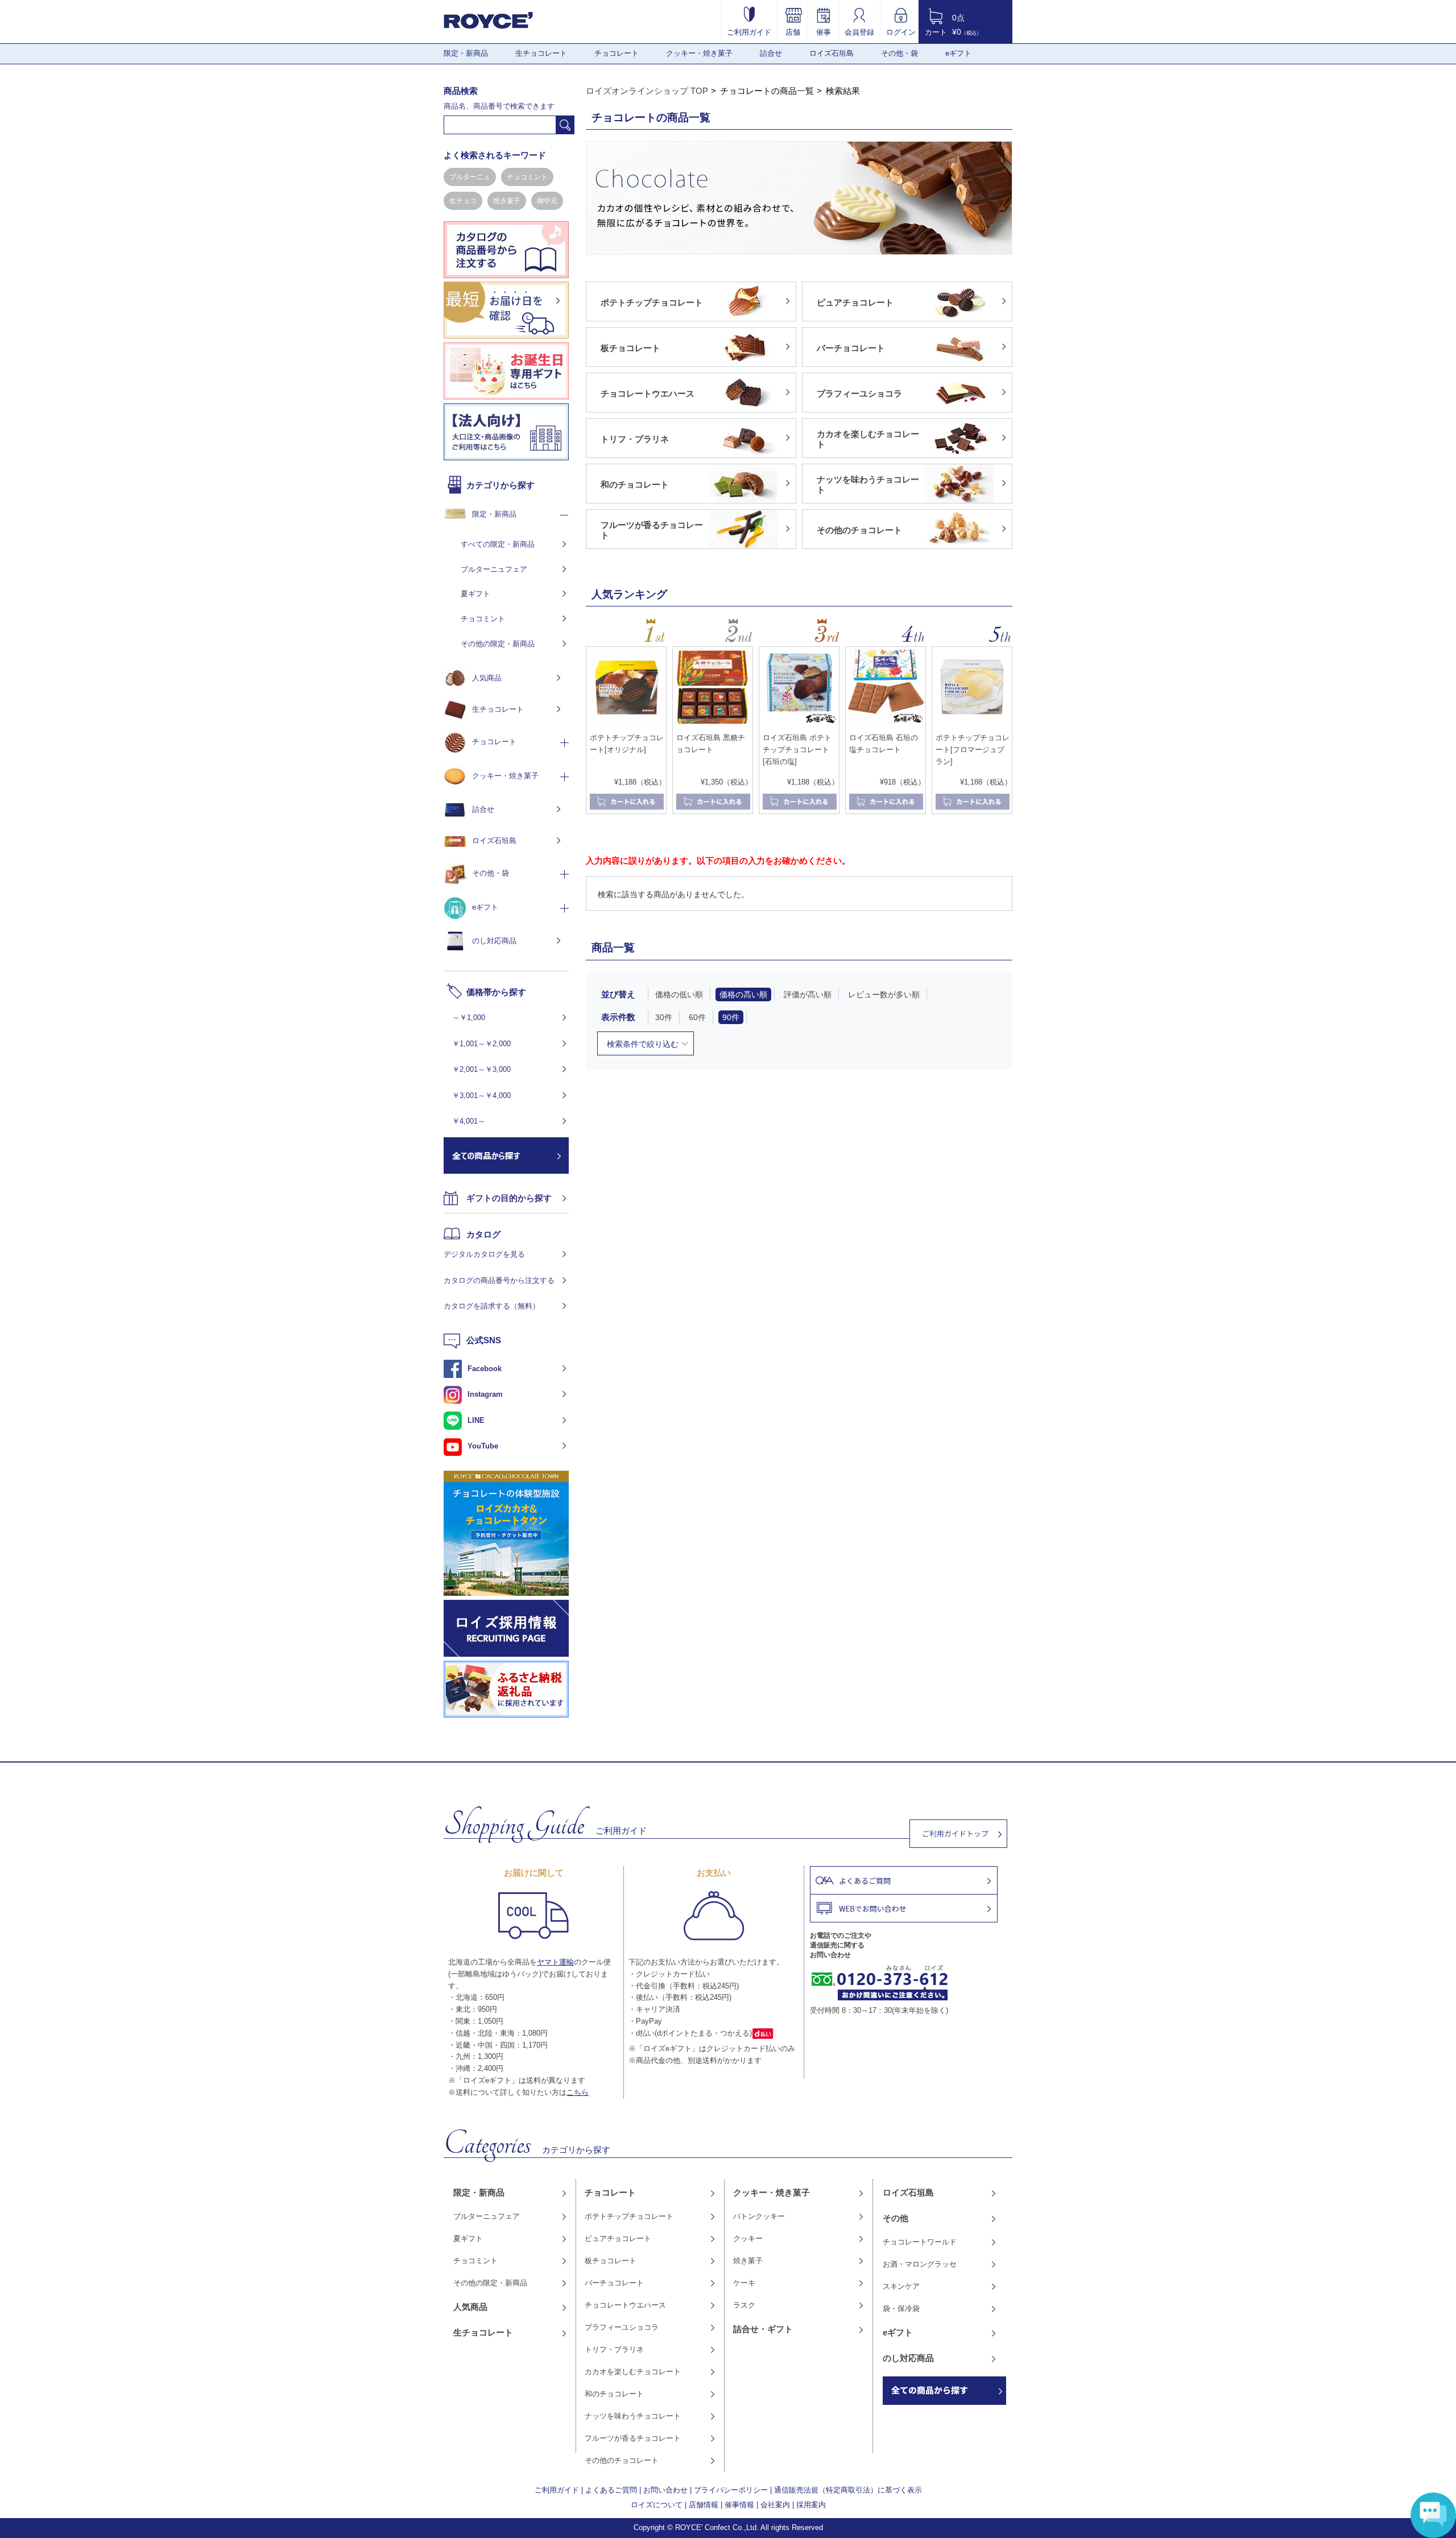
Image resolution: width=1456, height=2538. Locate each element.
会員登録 (859, 32)
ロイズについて (657, 2505)
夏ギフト (475, 594)
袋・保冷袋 (901, 2308)
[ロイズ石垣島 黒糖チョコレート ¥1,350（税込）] (713, 724)
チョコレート (617, 53)
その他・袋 (899, 53)
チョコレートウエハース (625, 2305)
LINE (476, 1420)
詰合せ (771, 53)
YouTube (483, 1446)
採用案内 (811, 2505)
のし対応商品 (494, 941)
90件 (731, 1017)
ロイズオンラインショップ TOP (647, 91)
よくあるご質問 (611, 2490)
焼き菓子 (507, 201)
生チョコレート (541, 53)
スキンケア (901, 2286)
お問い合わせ (665, 2490)
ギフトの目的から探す (509, 1198)
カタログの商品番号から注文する (499, 1280)
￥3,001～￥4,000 (481, 1095)
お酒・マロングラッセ (920, 2264)
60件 (697, 1017)
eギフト (958, 53)
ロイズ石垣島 (832, 53)
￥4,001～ (469, 1121)
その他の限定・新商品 (498, 644)
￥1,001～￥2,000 (481, 1044)
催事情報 (739, 2505)
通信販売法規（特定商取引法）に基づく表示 (848, 2490)
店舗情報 (704, 2505)
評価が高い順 (808, 994)
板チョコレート (611, 2261)
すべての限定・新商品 (498, 544)
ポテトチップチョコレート (629, 2216)
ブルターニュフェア (494, 569)
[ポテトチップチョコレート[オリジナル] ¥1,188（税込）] (626, 724)
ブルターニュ (470, 177)
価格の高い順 (743, 994)
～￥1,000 (469, 1018)
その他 (895, 2218)
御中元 (547, 201)
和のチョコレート (614, 2394)
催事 (824, 32)
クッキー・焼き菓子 (699, 53)
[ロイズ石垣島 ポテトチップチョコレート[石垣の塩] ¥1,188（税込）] (799, 724)
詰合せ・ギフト (763, 2329)
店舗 (793, 32)
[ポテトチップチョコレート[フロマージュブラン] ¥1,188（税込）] (972, 724)
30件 (664, 1017)
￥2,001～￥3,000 (481, 1069)
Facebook (485, 1369)
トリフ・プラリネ (614, 2349)
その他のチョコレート (622, 2460)
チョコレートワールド (920, 2242)
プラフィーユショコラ (622, 2327)
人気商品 (487, 678)
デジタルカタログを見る (484, 1254)
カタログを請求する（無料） (492, 1306)
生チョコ (463, 201)
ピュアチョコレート (618, 2238)
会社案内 (775, 2505)
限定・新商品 (466, 53)
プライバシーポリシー (731, 2490)
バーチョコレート (614, 2283)
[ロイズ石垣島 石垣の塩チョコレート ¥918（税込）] (886, 724)
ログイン (901, 32)
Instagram (485, 1394)
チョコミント (527, 177)
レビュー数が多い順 (884, 994)
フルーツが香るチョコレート (633, 2438)
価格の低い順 (679, 994)
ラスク (744, 2305)
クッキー (748, 2238)
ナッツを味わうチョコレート (633, 2416)
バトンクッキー (759, 2216)
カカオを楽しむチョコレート (633, 2372)
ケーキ (744, 2283)
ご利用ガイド (749, 32)
